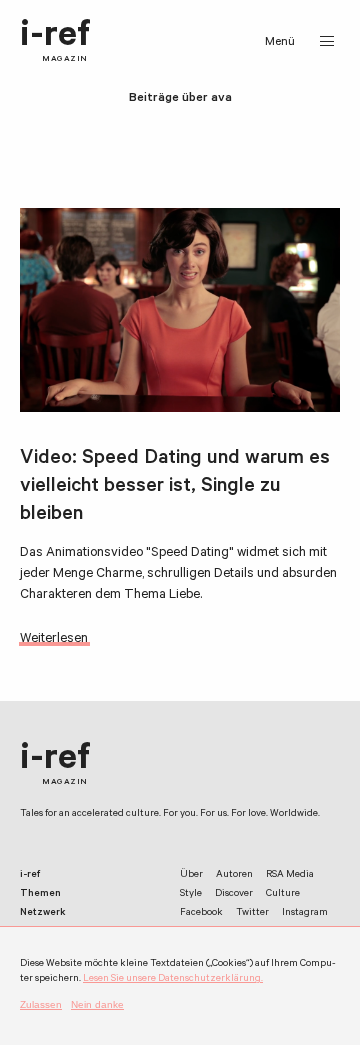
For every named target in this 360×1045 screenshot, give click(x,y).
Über (191, 875)
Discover (234, 894)
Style (191, 894)
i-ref (55, 41)
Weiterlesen (54, 639)
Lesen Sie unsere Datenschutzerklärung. (173, 979)
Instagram (305, 913)
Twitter (252, 913)
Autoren (234, 875)
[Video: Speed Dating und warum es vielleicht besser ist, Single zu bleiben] (180, 310)
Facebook (201, 913)
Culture (283, 894)
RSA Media (290, 875)
